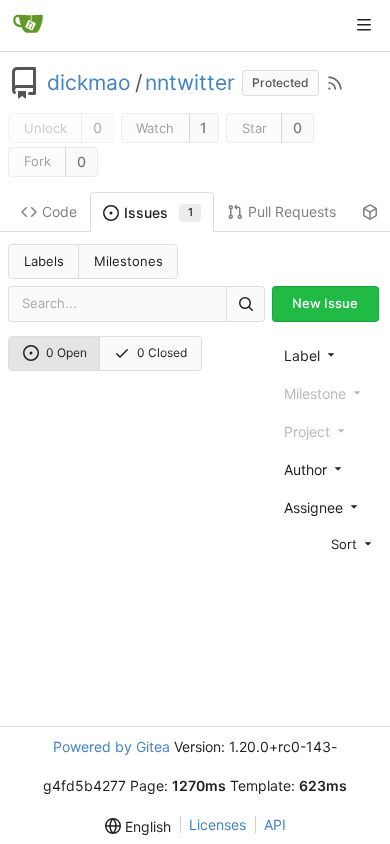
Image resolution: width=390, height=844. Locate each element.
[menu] (329, 543)
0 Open (66, 352)
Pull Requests (292, 211)
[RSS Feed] (335, 83)
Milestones (128, 261)
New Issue (325, 303)
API (275, 824)
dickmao (89, 83)
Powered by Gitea (111, 746)
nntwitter (190, 83)
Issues (158, 212)
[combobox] (329, 355)
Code (59, 211)
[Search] (245, 303)
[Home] (28, 25)
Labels (44, 261)
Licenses (217, 824)
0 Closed (162, 352)
